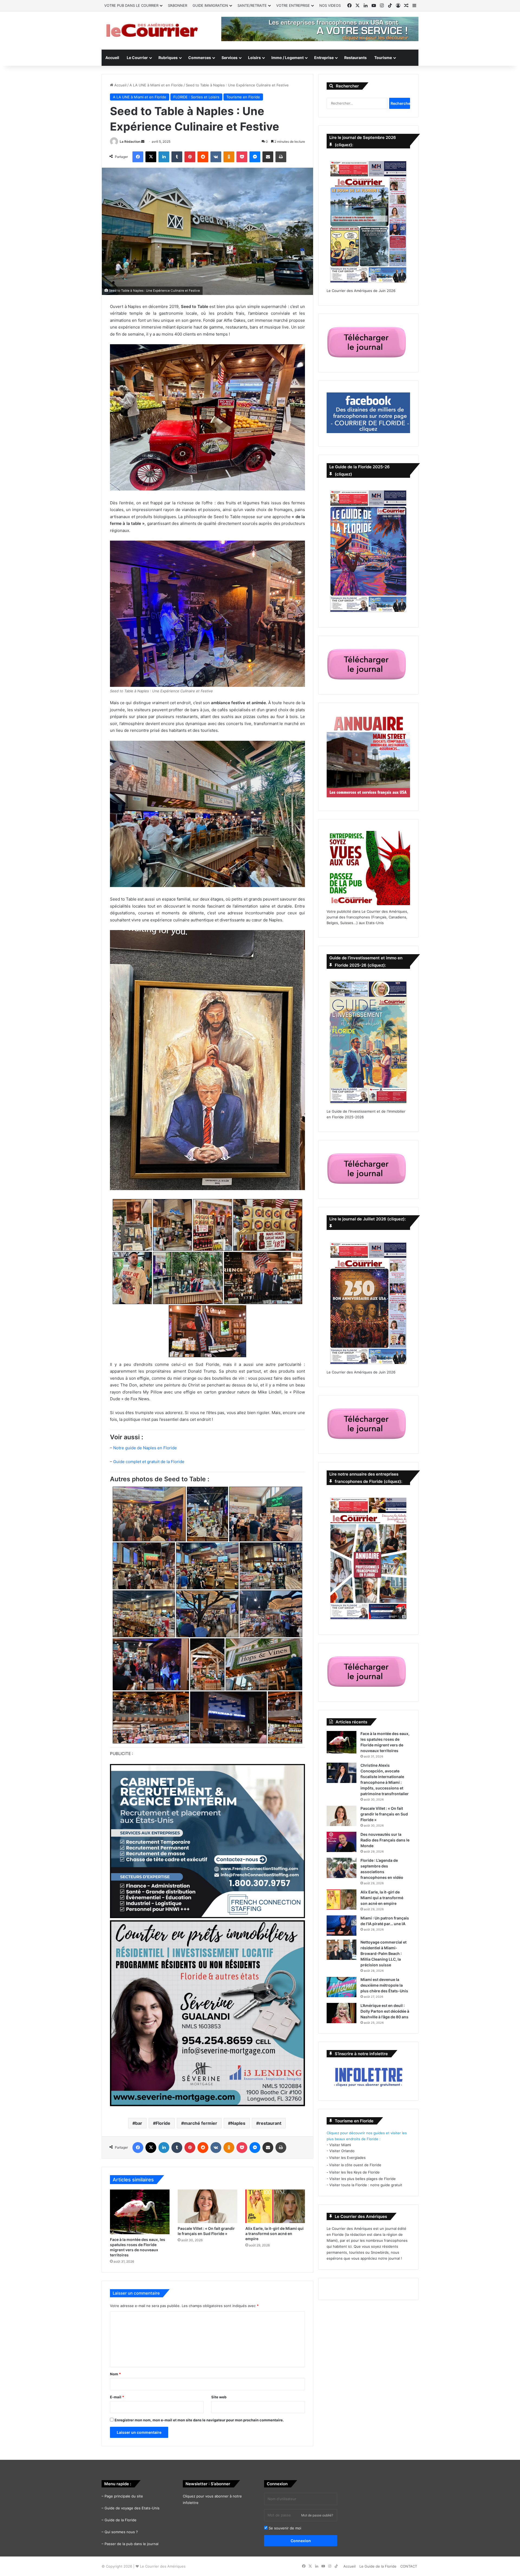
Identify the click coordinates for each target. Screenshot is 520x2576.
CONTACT (409, 2566)
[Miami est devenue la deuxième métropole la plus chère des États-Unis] (342, 1987)
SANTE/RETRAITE (252, 5)
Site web (219, 2397)
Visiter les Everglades (347, 2158)
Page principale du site (124, 2496)
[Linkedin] (164, 157)
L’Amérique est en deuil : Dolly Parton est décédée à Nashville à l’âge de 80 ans (385, 2011)
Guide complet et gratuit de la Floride (149, 1462)
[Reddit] (203, 157)
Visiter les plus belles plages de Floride (363, 2179)
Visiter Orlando (342, 2151)
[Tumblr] (177, 157)
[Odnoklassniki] (229, 157)
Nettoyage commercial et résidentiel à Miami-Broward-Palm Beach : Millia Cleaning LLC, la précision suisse (383, 1953)
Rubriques (168, 58)
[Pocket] (242, 157)
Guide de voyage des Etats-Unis (132, 2508)
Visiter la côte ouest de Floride (355, 2165)
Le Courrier (137, 58)
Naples (238, 2123)
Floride (163, 2123)
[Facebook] (138, 157)
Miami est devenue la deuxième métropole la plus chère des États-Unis (384, 1985)
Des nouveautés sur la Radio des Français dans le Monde (385, 1840)
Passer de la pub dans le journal (131, 2544)
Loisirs (254, 58)
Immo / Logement (287, 58)
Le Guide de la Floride (378, 2566)
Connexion (301, 2541)
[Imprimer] (281, 157)
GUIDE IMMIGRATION (210, 5)
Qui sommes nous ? (121, 2532)
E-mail (117, 2397)
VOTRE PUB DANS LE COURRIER (131, 5)
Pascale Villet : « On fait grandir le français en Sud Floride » (384, 1814)
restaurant (270, 2123)
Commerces (200, 58)
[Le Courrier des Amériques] (152, 30)
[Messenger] (255, 157)
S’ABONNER (178, 5)
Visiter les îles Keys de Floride (354, 2172)
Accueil (112, 58)
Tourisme (383, 58)
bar (139, 2123)
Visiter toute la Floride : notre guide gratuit (366, 2185)
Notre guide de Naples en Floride (145, 1448)
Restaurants (355, 58)
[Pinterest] (190, 157)
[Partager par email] (268, 157)
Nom (115, 2374)
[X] (151, 157)
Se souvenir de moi (284, 2528)
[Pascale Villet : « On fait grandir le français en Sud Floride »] (207, 2206)
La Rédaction (130, 142)
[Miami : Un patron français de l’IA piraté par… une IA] (342, 1926)
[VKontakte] (216, 157)
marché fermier (201, 2123)
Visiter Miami (340, 2145)
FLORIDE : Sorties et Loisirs (196, 97)
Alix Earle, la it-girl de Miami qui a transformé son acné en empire (274, 2234)
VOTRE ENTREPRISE (293, 5)
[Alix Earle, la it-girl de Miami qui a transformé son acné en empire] (275, 2206)
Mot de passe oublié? (317, 2515)
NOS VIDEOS (330, 5)
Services (230, 58)
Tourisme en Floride (243, 97)
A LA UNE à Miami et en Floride (156, 85)
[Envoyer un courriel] (143, 142)
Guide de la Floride (121, 2520)
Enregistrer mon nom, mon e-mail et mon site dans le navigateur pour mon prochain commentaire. (199, 2420)
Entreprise (324, 58)
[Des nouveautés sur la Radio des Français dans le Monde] (342, 1842)
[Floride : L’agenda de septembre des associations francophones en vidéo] (342, 1868)
